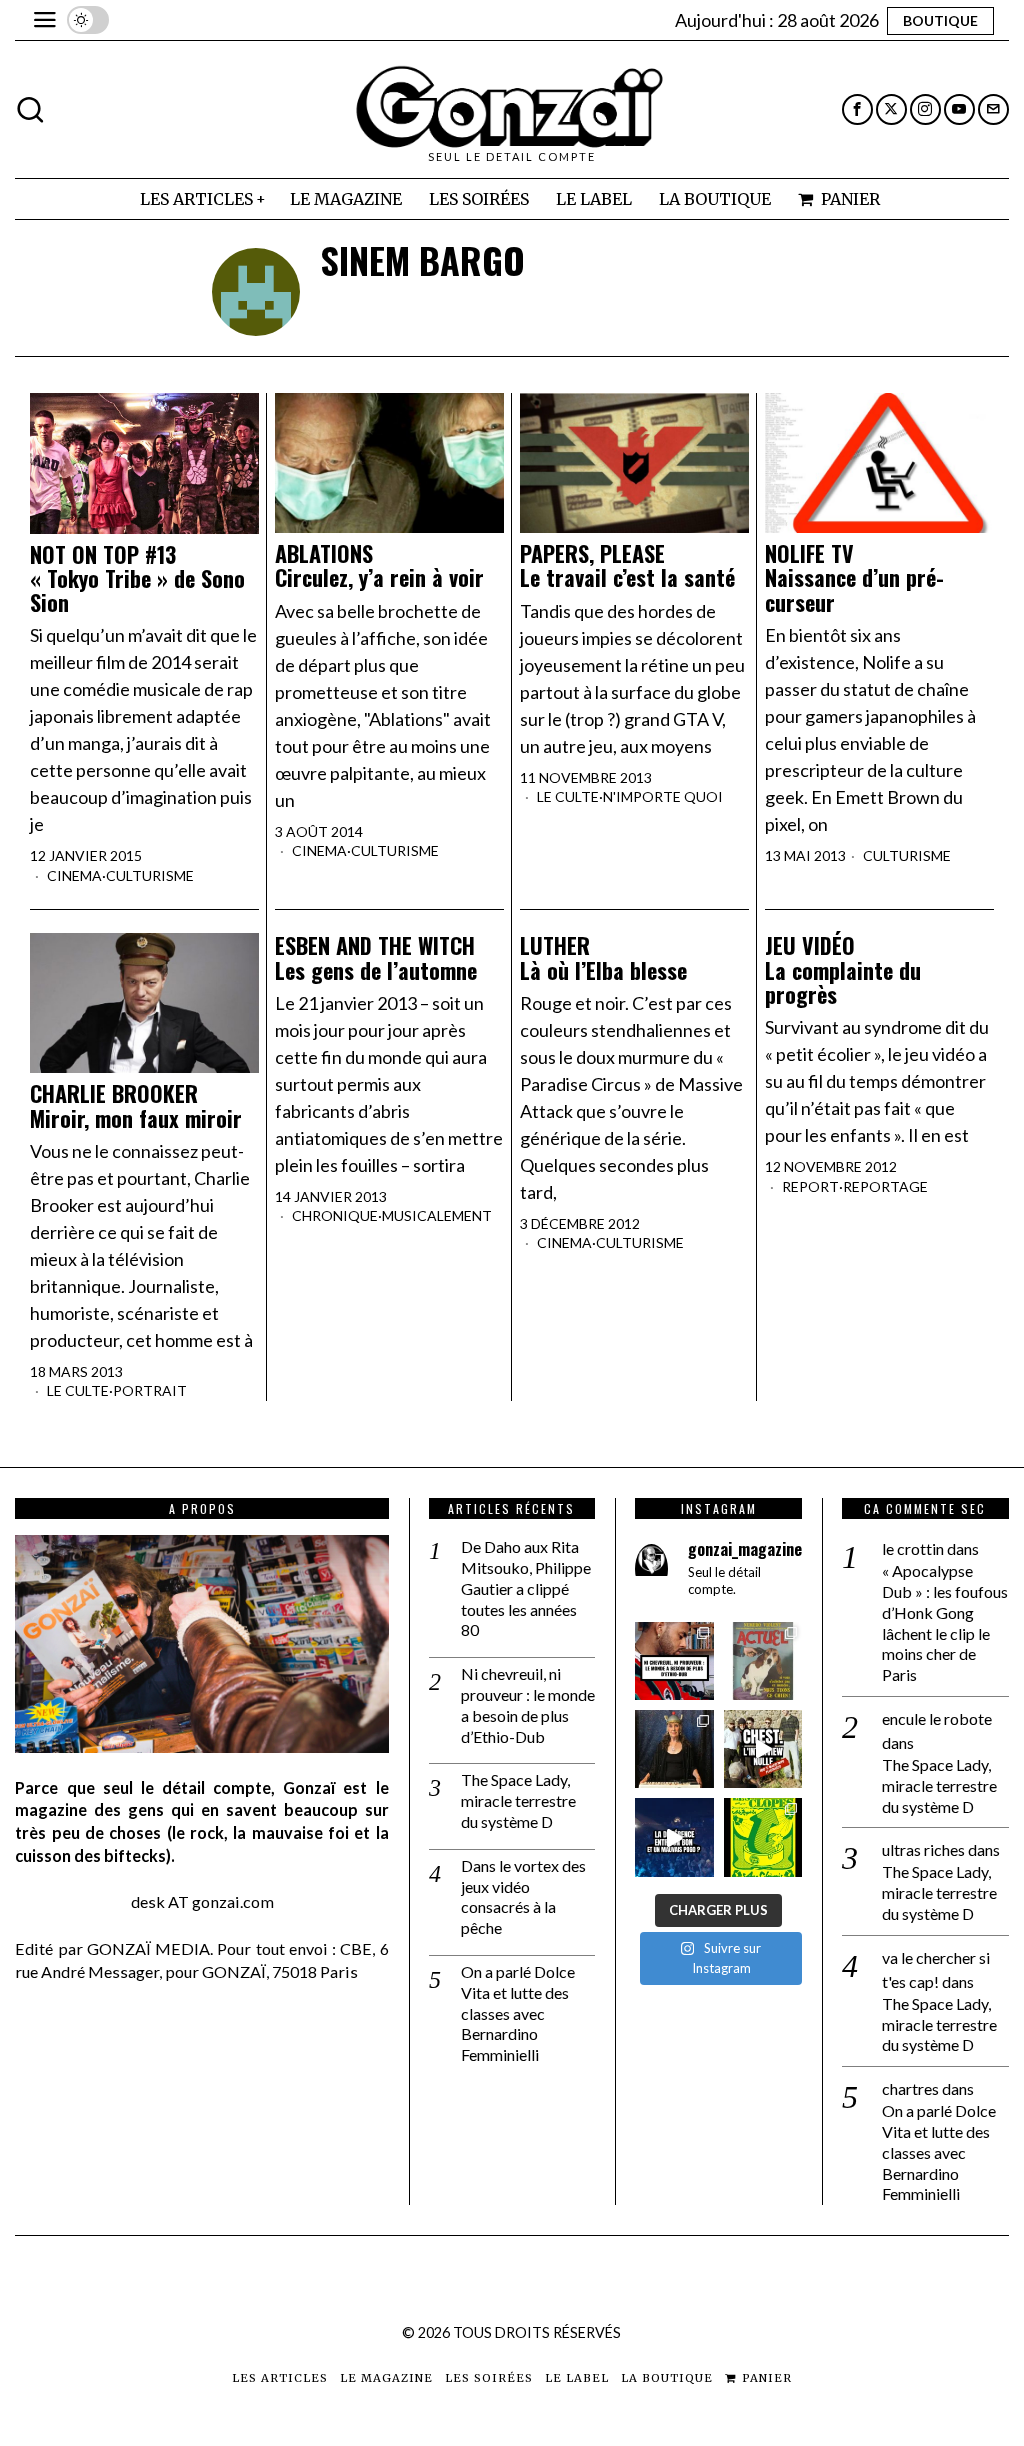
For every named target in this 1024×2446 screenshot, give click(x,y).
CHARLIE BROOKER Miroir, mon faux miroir (136, 1105)
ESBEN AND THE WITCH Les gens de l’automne (376, 957)
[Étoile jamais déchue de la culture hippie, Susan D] (674, 1749)
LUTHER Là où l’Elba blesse (603, 957)
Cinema (74, 875)
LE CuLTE (568, 796)
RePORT (810, 1186)
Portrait (150, 1390)
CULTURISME (150, 875)
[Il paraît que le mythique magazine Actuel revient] (763, 1661)
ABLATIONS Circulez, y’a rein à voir (379, 565)
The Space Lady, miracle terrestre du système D (518, 1800)
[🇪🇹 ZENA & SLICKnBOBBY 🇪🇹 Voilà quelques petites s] (674, 1661)
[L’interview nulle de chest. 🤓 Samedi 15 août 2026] (763, 1749)
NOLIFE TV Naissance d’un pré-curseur (854, 577)
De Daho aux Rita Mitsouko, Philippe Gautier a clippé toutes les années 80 (526, 1588)
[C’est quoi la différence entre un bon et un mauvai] (674, 1837)
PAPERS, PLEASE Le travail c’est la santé (627, 565)
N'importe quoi (663, 796)
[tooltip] (857, 109)
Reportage (885, 1186)
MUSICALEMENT (437, 1215)
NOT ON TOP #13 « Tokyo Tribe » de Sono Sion (137, 578)
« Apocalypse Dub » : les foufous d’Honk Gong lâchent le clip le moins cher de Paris (945, 1622)
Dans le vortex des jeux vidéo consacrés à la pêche (523, 1896)
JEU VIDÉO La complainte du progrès (843, 969)
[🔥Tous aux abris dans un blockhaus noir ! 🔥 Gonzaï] (763, 1837)
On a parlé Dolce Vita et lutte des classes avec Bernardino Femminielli (518, 2013)
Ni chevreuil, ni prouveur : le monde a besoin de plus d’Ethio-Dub (528, 1704)
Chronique (335, 1215)
